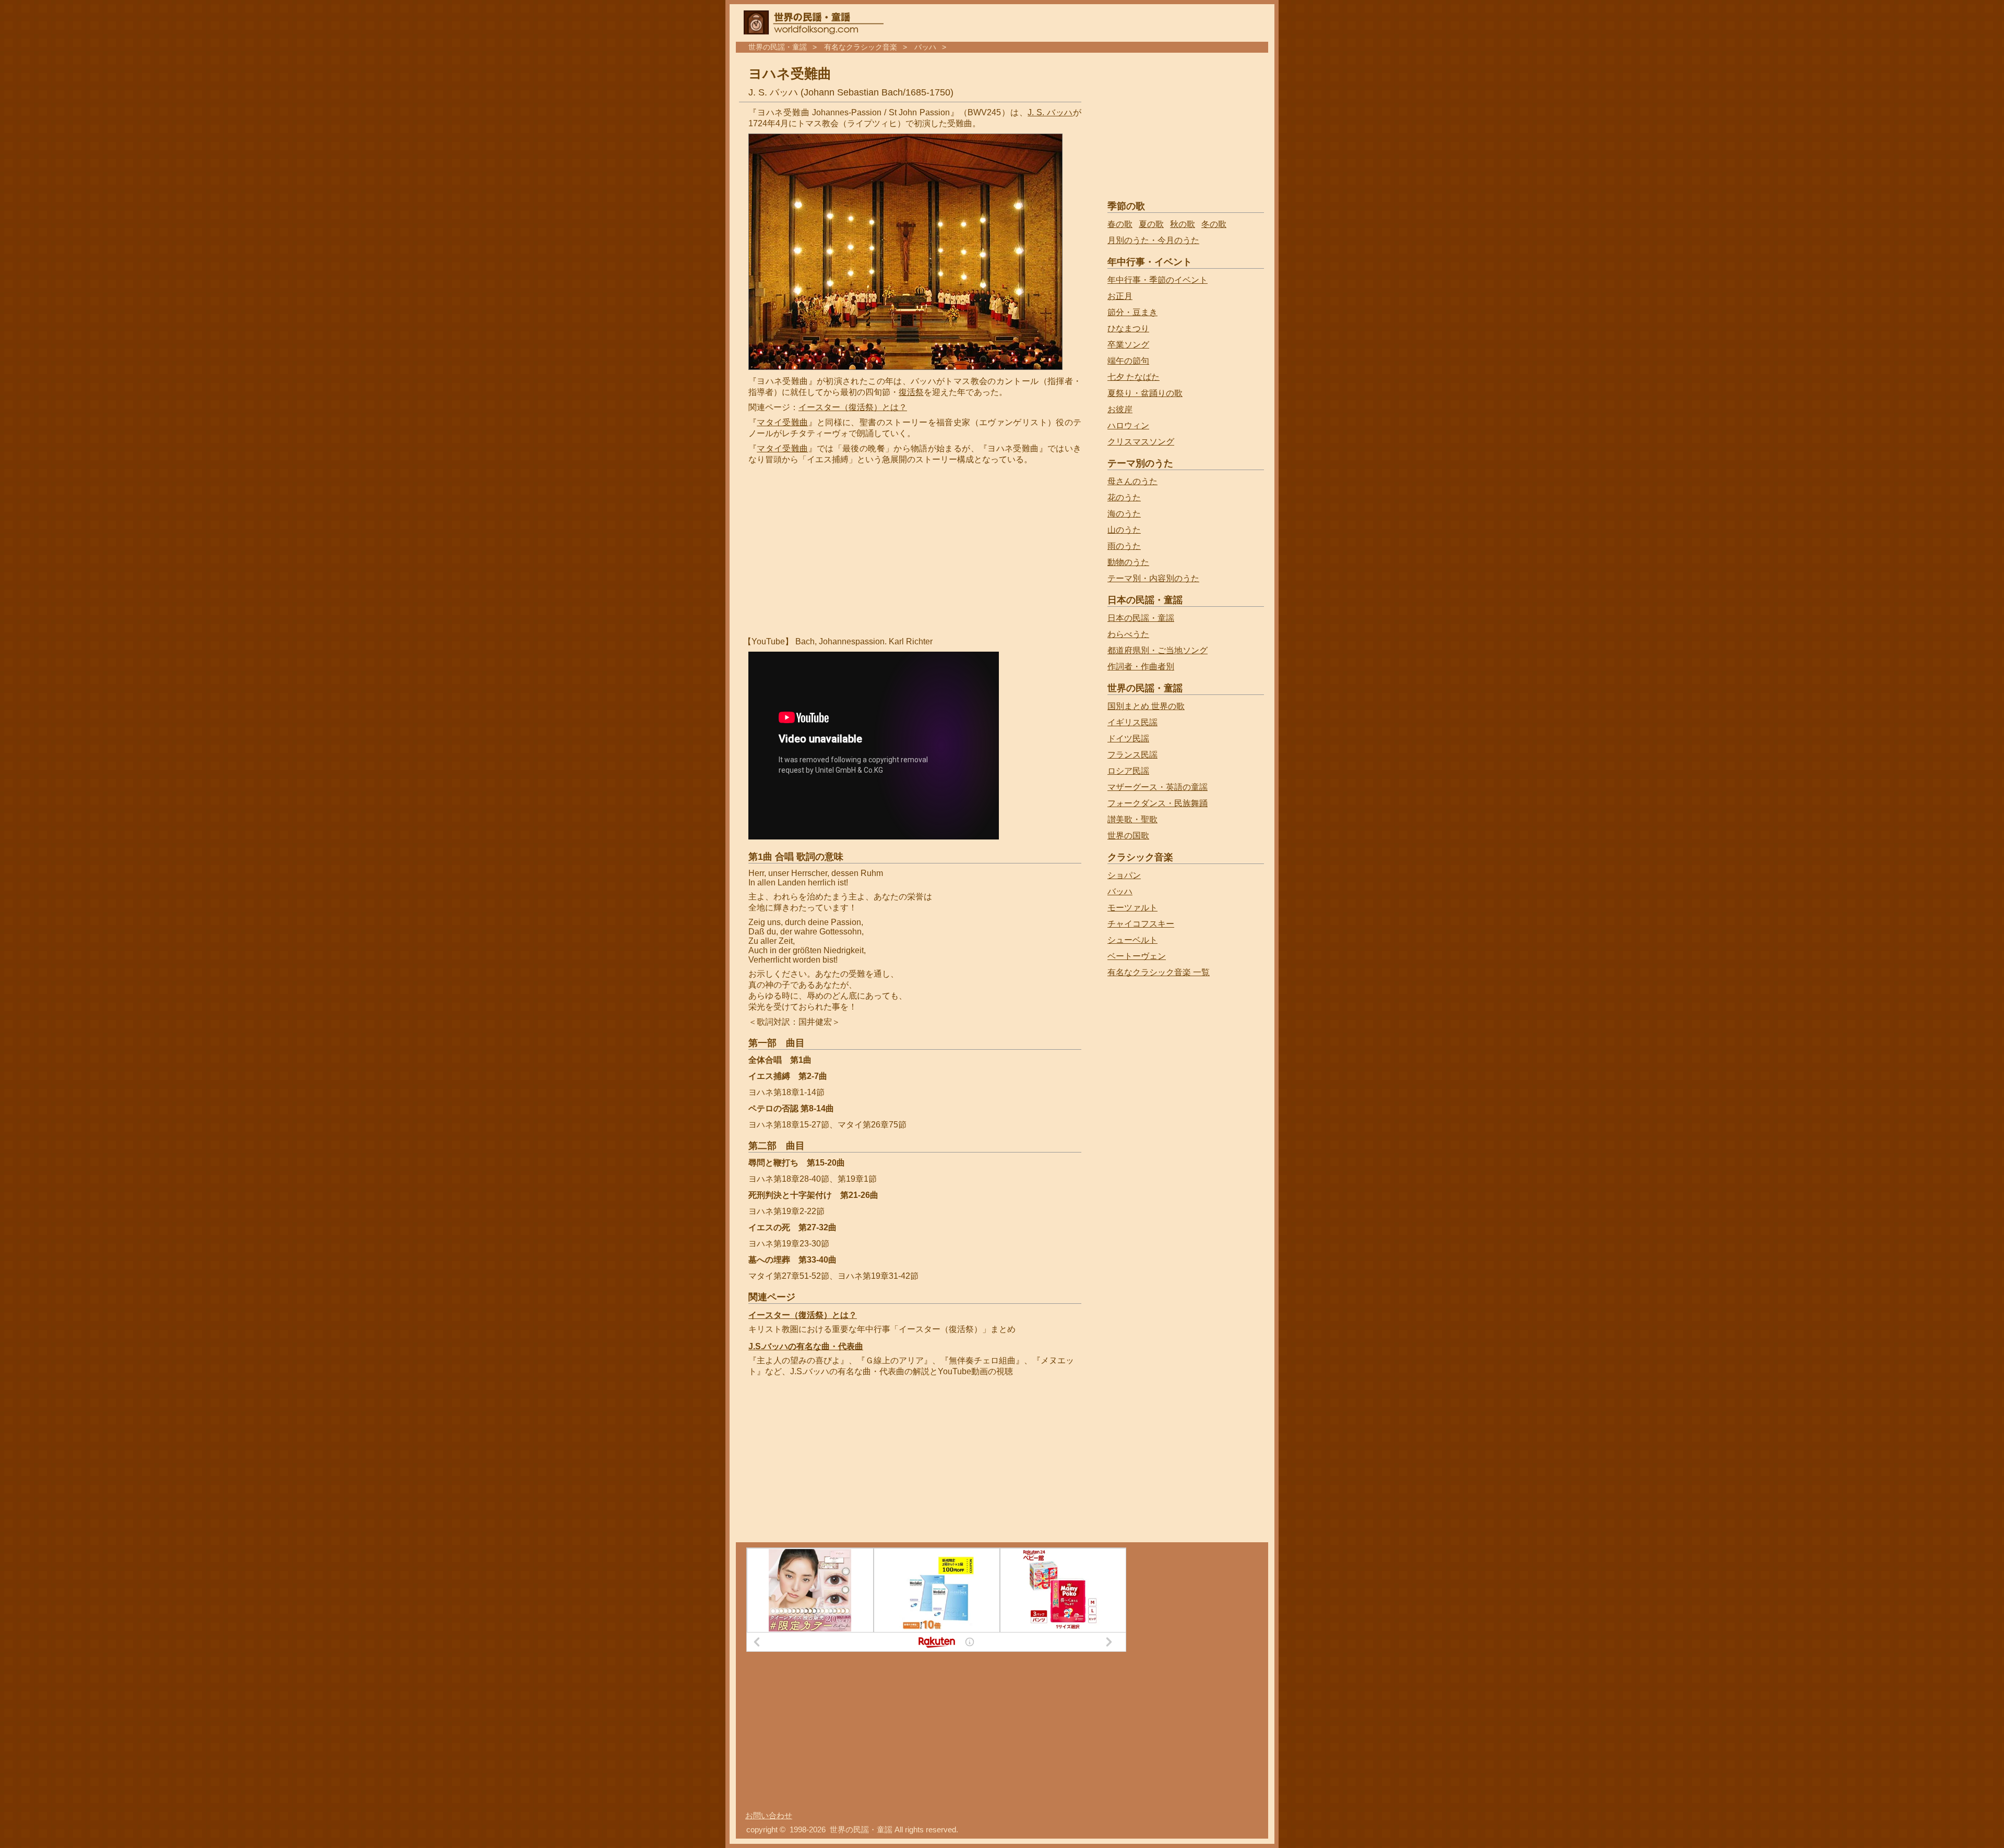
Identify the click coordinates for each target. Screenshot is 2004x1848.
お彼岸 (1120, 409)
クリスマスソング (1141, 442)
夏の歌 (1151, 224)
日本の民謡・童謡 (1141, 618)
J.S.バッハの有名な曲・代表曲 (806, 1346)
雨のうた (1124, 546)
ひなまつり (1128, 328)
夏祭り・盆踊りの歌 (1145, 393)
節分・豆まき (1132, 312)
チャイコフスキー (1141, 924)
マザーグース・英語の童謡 (1158, 787)
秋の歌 (1183, 224)
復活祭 (911, 392)
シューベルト (1132, 940)
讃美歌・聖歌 (1132, 819)
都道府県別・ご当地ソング (1158, 650)
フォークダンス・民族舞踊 (1158, 803)
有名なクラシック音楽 (861, 47)
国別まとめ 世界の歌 (1146, 706)
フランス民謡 (1132, 755)
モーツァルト (1132, 908)
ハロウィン (1128, 425)
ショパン (1124, 875)
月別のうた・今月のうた (1153, 240)
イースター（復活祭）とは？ (853, 407)
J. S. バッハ (1050, 112)
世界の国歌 (1128, 836)
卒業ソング (1128, 345)
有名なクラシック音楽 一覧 (1159, 972)
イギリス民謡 (1132, 722)
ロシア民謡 (1128, 771)
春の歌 (1120, 224)
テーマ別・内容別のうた (1153, 578)
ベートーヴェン (1137, 956)
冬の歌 (1214, 224)
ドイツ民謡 (1128, 739)
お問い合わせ (769, 1816)
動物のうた (1128, 562)
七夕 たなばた (1134, 377)
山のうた (1124, 530)
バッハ (925, 47)
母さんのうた (1132, 481)
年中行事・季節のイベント (1158, 280)
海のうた (1124, 514)
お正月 (1120, 296)
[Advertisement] (836, 551)
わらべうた (1128, 634)
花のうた (1124, 497)
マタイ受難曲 (782, 422)
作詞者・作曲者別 (1141, 667)
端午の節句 (1128, 361)
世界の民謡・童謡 (778, 47)
